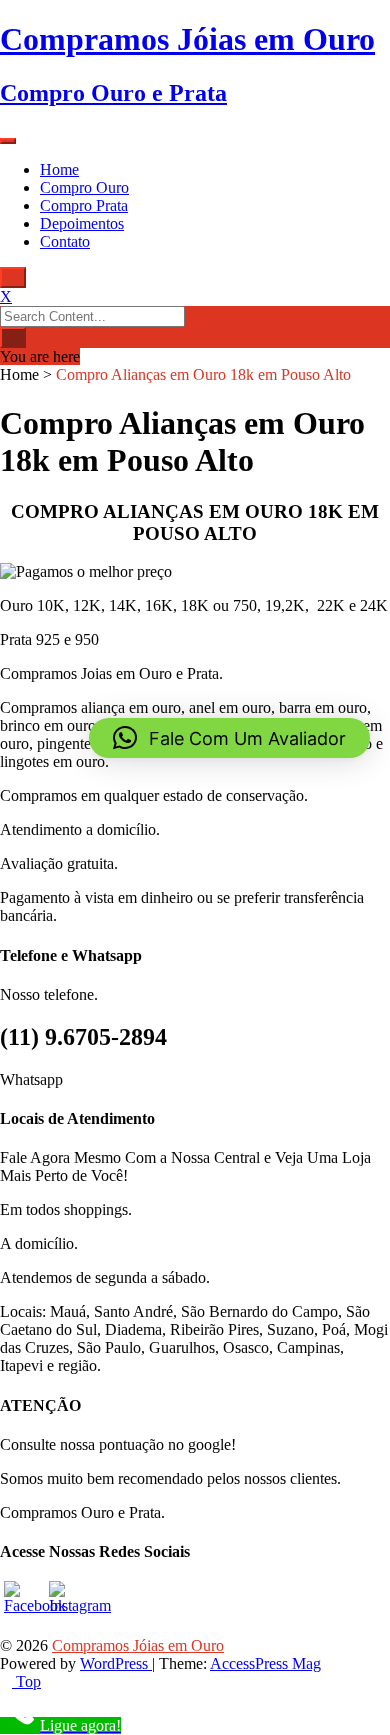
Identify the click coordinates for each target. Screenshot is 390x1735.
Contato (65, 241)
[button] (229, 738)
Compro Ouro (84, 187)
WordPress (116, 1663)
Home (59, 169)
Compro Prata (84, 205)
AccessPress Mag (265, 1663)
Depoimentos (82, 223)
